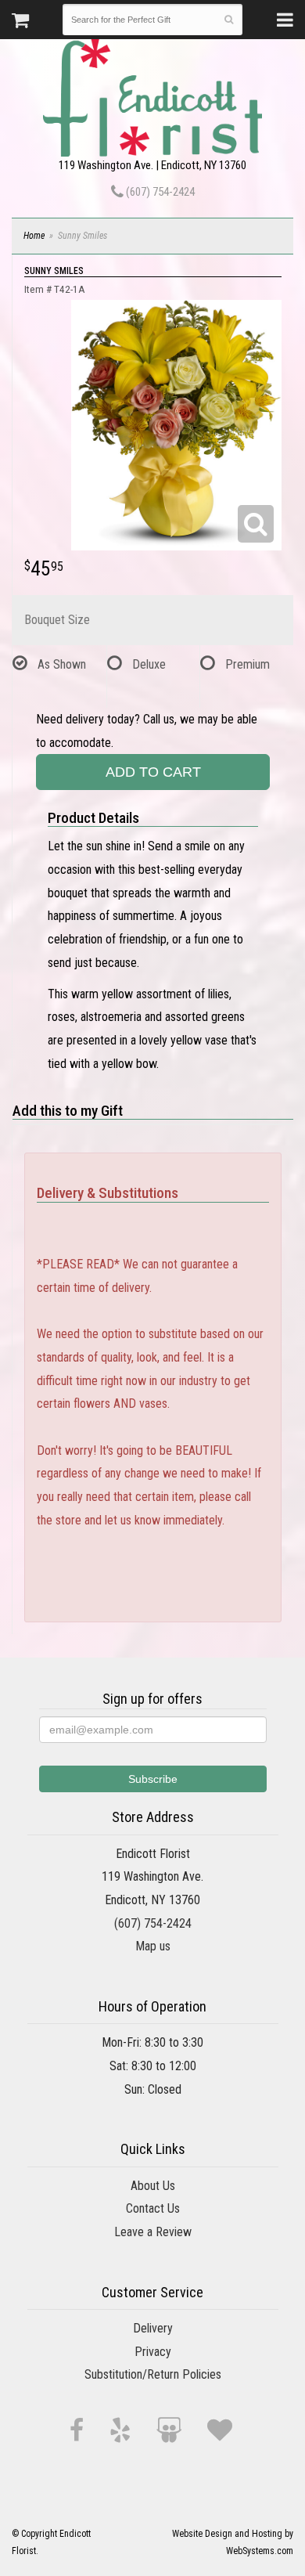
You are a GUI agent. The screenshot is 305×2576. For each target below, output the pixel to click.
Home (34, 236)
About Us (153, 2186)
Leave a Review (153, 2232)
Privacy (153, 2352)
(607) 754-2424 (159, 192)
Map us (153, 1946)
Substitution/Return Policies (153, 2374)
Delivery (153, 2328)
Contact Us (153, 2208)
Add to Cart (153, 772)
